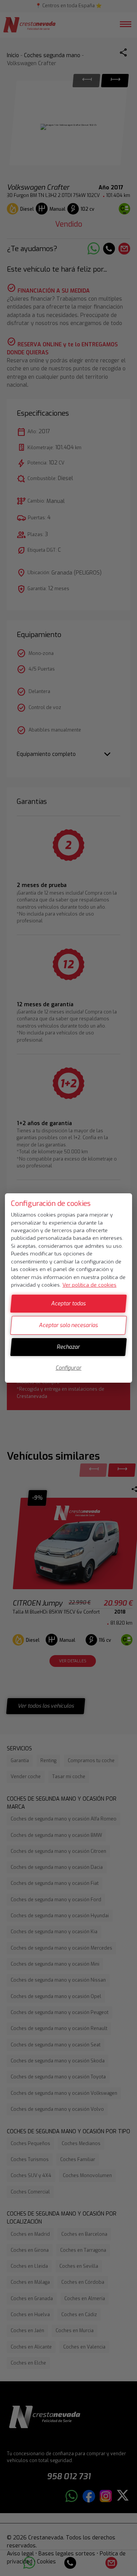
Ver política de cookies (89, 1285)
